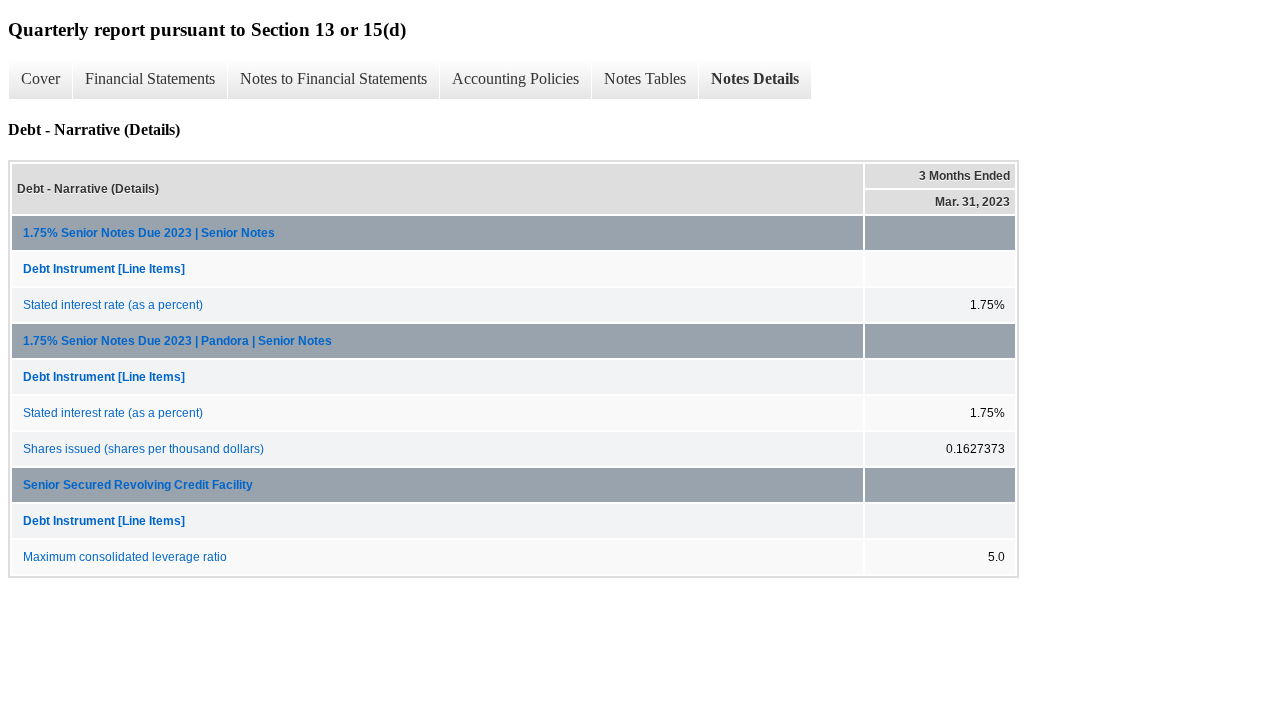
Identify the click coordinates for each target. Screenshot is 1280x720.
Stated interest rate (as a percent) (113, 305)
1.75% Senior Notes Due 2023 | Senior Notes (149, 233)
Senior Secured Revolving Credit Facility (138, 485)
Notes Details (755, 78)
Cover (40, 78)
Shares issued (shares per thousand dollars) (143, 449)
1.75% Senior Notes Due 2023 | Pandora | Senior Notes (177, 341)
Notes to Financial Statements (333, 78)
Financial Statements (150, 78)
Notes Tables (645, 78)
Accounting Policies (515, 78)
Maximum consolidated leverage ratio (125, 557)
